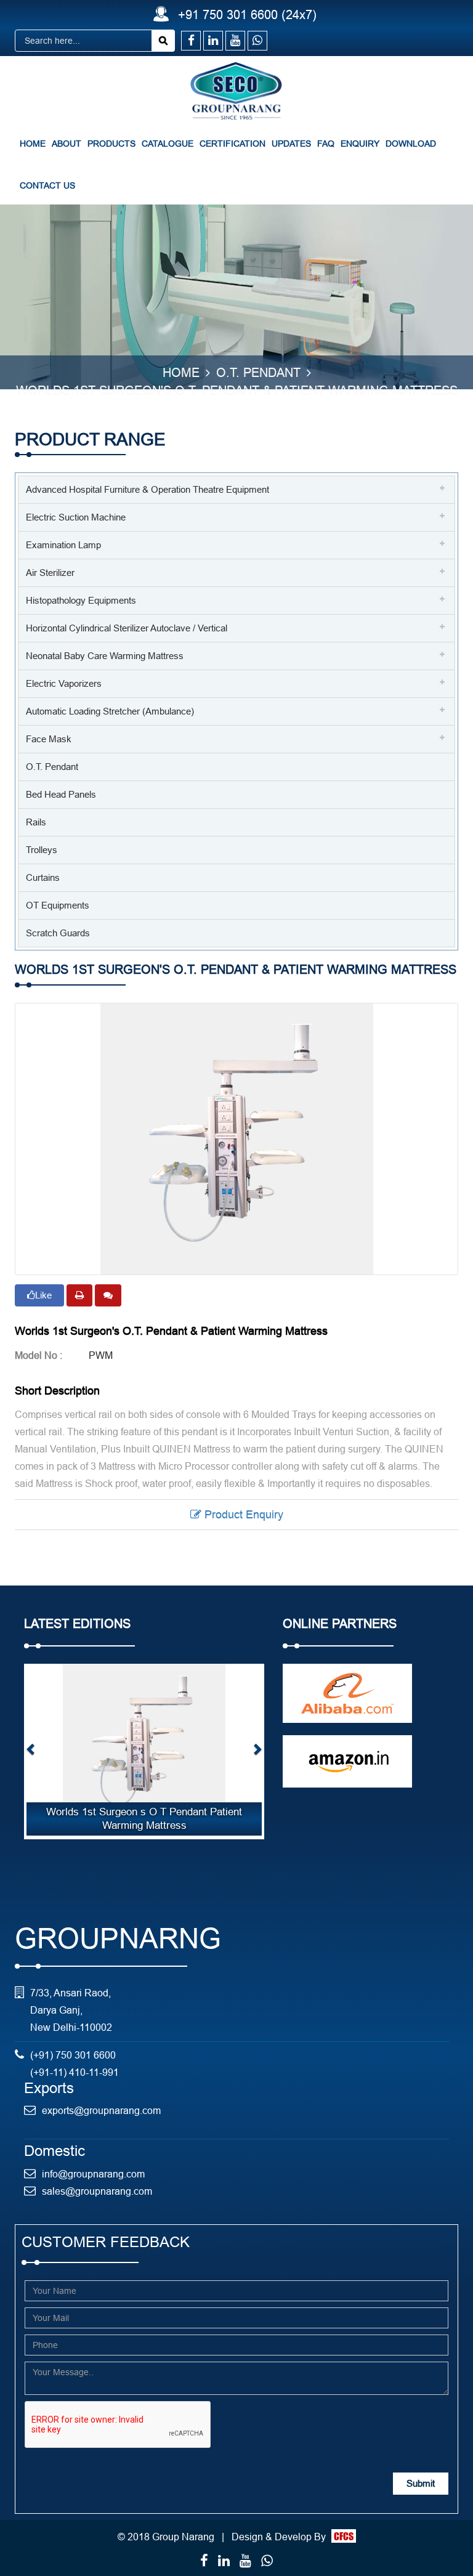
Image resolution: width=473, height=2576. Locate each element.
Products (111, 144)
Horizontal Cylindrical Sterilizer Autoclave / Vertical (127, 628)
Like (43, 1295)
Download (411, 144)
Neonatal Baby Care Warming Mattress (105, 656)
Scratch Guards (58, 933)
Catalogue (168, 144)
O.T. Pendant (52, 767)
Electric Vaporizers (64, 683)
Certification (232, 144)
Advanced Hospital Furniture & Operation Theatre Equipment (148, 489)
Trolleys (42, 850)
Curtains (43, 877)
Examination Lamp (63, 545)
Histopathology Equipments (81, 600)
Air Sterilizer (50, 573)
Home (33, 144)
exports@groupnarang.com (101, 2110)
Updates (291, 144)
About (67, 144)
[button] (31, 1752)
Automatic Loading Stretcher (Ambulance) (110, 711)
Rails (36, 822)
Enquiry (360, 144)
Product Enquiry (242, 1514)
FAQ (326, 144)
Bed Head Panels (61, 794)
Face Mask (49, 739)
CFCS (344, 2536)
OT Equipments (58, 905)
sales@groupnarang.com (97, 2191)
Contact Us (47, 185)
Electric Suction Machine (76, 517)
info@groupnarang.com (93, 2174)
